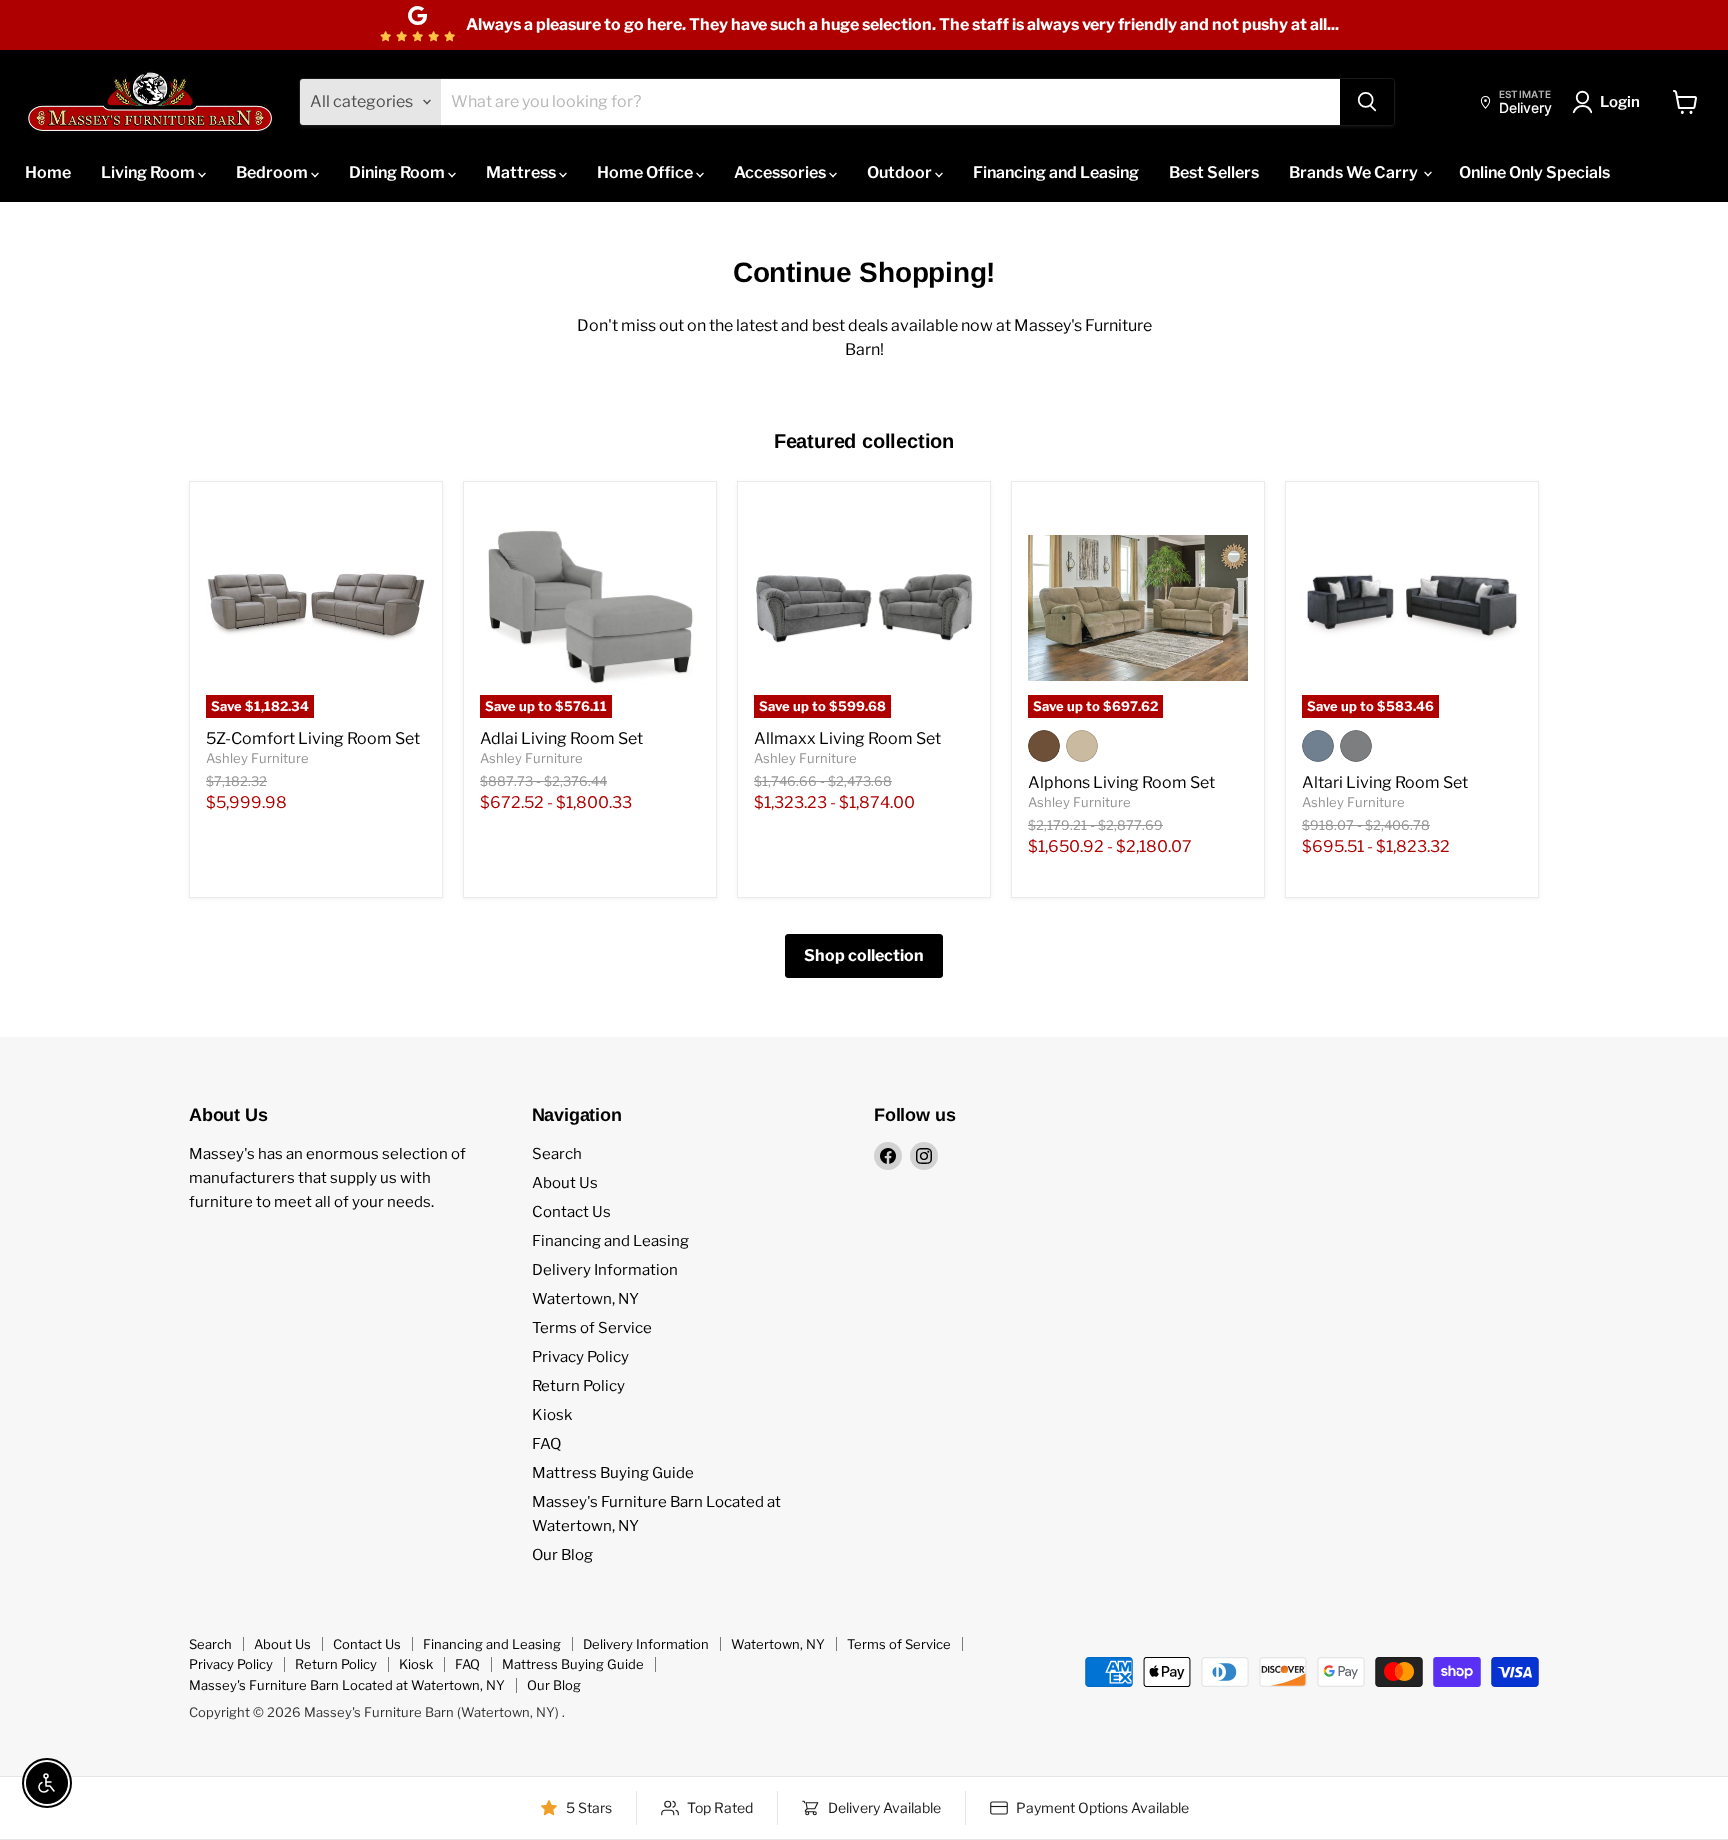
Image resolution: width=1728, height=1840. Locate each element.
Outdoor (901, 172)
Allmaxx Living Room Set (847, 738)
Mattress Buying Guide (613, 1473)
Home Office (646, 172)
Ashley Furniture (257, 758)
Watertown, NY (585, 1299)
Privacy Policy (580, 1357)
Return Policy (578, 1386)
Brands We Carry (1355, 172)
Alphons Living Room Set (1121, 782)
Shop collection (864, 955)
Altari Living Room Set (1385, 782)
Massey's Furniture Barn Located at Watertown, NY (347, 1685)
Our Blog (562, 1555)
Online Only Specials (1534, 172)
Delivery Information (605, 1270)
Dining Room (398, 172)
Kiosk (552, 1415)
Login (1620, 102)
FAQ (546, 1444)
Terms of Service (592, 1328)
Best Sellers (1214, 172)
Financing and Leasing (1056, 172)
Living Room (149, 172)
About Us (565, 1183)
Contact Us (571, 1212)
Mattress (522, 172)
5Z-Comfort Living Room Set (313, 738)
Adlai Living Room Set (561, 738)
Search (557, 1154)
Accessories (781, 172)
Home (48, 172)
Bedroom (273, 172)
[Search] (1367, 102)
